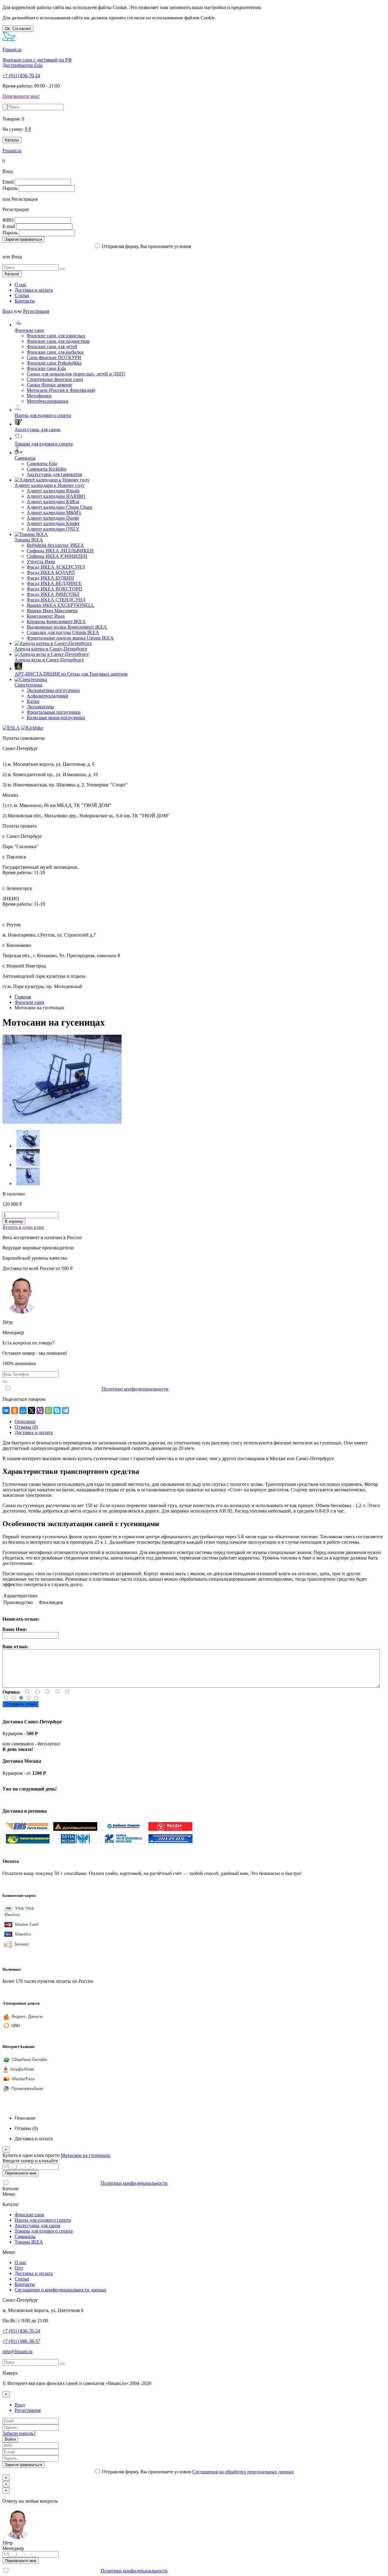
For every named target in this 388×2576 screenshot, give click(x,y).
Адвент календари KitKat (53, 502)
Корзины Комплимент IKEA (56, 622)
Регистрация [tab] (28, 2410)
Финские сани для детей (52, 347)
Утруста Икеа (41, 562)
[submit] (5, 107)
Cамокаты (25, 458)
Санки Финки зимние (49, 385)
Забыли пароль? (19, 2433)
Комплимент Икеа (46, 616)
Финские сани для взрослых (56, 336)
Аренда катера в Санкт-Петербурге (51, 649)
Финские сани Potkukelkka (54, 363)
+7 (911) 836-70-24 (21, 76)
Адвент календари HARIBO (56, 496)
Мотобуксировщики (48, 401)
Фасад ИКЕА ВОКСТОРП (54, 589)
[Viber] (40, 1410)
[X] (32, 1410)
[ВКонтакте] (6, 1410)
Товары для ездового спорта (44, 444)
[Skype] (57, 1410)
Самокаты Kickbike (47, 469)
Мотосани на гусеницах (85, 2155)
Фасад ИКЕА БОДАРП (51, 572)
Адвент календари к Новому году (50, 485)
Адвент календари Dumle (53, 518)
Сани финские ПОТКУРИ (54, 357)
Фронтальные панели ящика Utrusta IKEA (70, 638)
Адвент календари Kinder (53, 523)
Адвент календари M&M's (54, 513)
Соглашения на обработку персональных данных (243, 246)
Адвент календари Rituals (53, 491)
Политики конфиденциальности (135, 1389)
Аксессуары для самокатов (54, 474)
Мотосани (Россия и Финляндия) (61, 390)
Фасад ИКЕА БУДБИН (50, 578)
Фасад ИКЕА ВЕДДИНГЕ (54, 583)
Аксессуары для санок (38, 430)
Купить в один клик (23, 1227)
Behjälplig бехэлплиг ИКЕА (55, 545)
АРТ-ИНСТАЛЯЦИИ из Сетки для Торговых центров (71, 674)
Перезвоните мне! (21, 96)
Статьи (22, 295)
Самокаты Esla (42, 463)
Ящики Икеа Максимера (52, 611)
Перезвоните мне (21, 2173)
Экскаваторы (40, 707)
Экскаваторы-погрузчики (53, 690)
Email (8, 182)
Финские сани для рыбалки (55, 352)
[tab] (25, 1422)
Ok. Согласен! (18, 29)
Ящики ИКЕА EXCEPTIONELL (60, 605)
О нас (20, 284)
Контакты (25, 301)
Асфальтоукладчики (47, 696)
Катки (33, 701)
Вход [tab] (20, 2405)
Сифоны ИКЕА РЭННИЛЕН (57, 556)
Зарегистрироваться (23, 239)
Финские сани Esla (46, 368)
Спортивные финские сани (55, 379)
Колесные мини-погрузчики (56, 718)
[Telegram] (65, 1410)
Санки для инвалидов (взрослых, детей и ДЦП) (76, 374)
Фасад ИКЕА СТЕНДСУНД (56, 600)
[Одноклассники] (15, 1410)
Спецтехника (28, 685)
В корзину (14, 1221)
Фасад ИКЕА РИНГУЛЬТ (53, 594)
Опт (19, 2268)
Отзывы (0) (26, 1427)
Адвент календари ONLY (53, 529)
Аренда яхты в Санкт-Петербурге (49, 660)
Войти (10, 2439)
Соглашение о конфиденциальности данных (60, 2290)
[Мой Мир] (23, 1410)
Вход (8, 311)
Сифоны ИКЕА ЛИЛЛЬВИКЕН (60, 551)
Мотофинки (39, 396)
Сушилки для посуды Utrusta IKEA (63, 632)
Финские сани (29, 330)
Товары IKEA (29, 540)
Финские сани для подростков (58, 341)
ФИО (8, 220)
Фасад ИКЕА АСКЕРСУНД (56, 567)
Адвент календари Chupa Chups (60, 507)
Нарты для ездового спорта (43, 415)
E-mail (9, 226)
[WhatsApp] (48, 1410)
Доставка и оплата (34, 290)
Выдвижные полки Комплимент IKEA (67, 627)
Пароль (10, 188)
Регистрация (36, 311)
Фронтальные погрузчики (54, 712)
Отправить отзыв (20, 1704)
